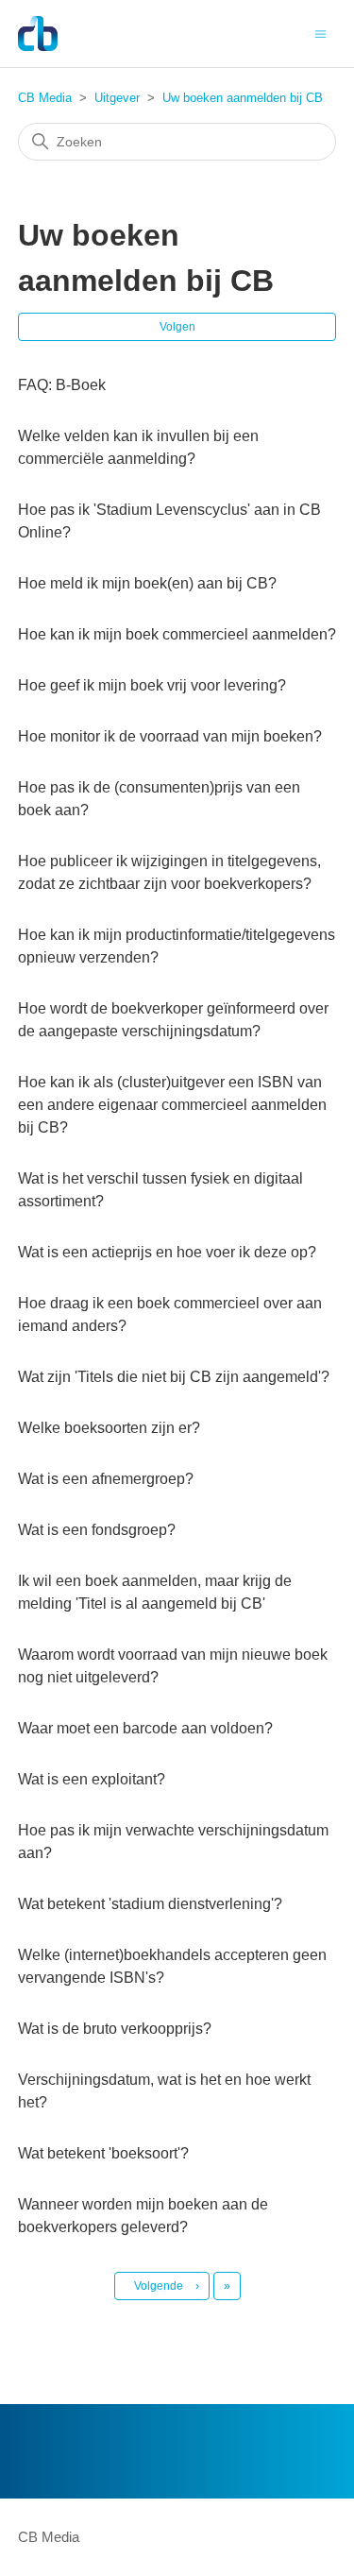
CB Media (45, 98)
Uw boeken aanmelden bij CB (243, 98)
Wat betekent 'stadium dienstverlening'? (150, 1904)
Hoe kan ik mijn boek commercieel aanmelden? (177, 634)
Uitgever (117, 98)
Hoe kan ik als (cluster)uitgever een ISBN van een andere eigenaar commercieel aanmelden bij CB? (172, 1105)
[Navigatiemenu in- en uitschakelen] (320, 33)
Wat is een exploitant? (92, 1779)
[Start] (38, 34)
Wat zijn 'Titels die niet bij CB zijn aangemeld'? (174, 1377)
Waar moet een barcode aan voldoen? (145, 1728)
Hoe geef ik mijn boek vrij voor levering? (152, 685)
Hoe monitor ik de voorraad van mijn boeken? (170, 736)
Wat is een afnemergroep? (106, 1479)
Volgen (177, 327)
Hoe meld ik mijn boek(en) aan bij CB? (147, 583)
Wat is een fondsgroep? (97, 1530)
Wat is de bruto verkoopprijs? (115, 2029)
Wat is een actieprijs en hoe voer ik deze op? (167, 1252)
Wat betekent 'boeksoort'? (103, 2153)
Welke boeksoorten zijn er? (109, 1428)
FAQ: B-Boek (62, 385)
